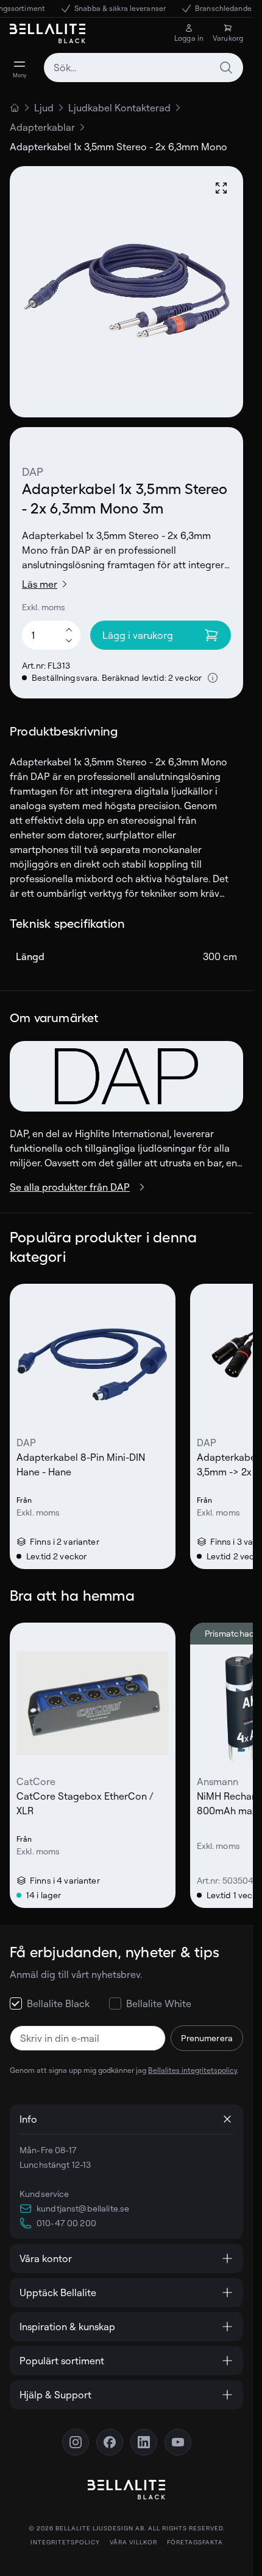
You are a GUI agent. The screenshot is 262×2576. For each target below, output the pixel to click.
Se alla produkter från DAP (70, 1187)
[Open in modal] (221, 188)
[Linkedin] (144, 2442)
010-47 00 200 (66, 2223)
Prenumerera (207, 2038)
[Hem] (15, 108)
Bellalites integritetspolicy (193, 2070)
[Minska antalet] (69, 641)
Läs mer (40, 584)
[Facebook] (110, 2442)
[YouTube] (178, 2442)
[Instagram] (76, 2442)
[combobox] (143, 68)
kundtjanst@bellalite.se (83, 2208)
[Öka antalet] (69, 629)
